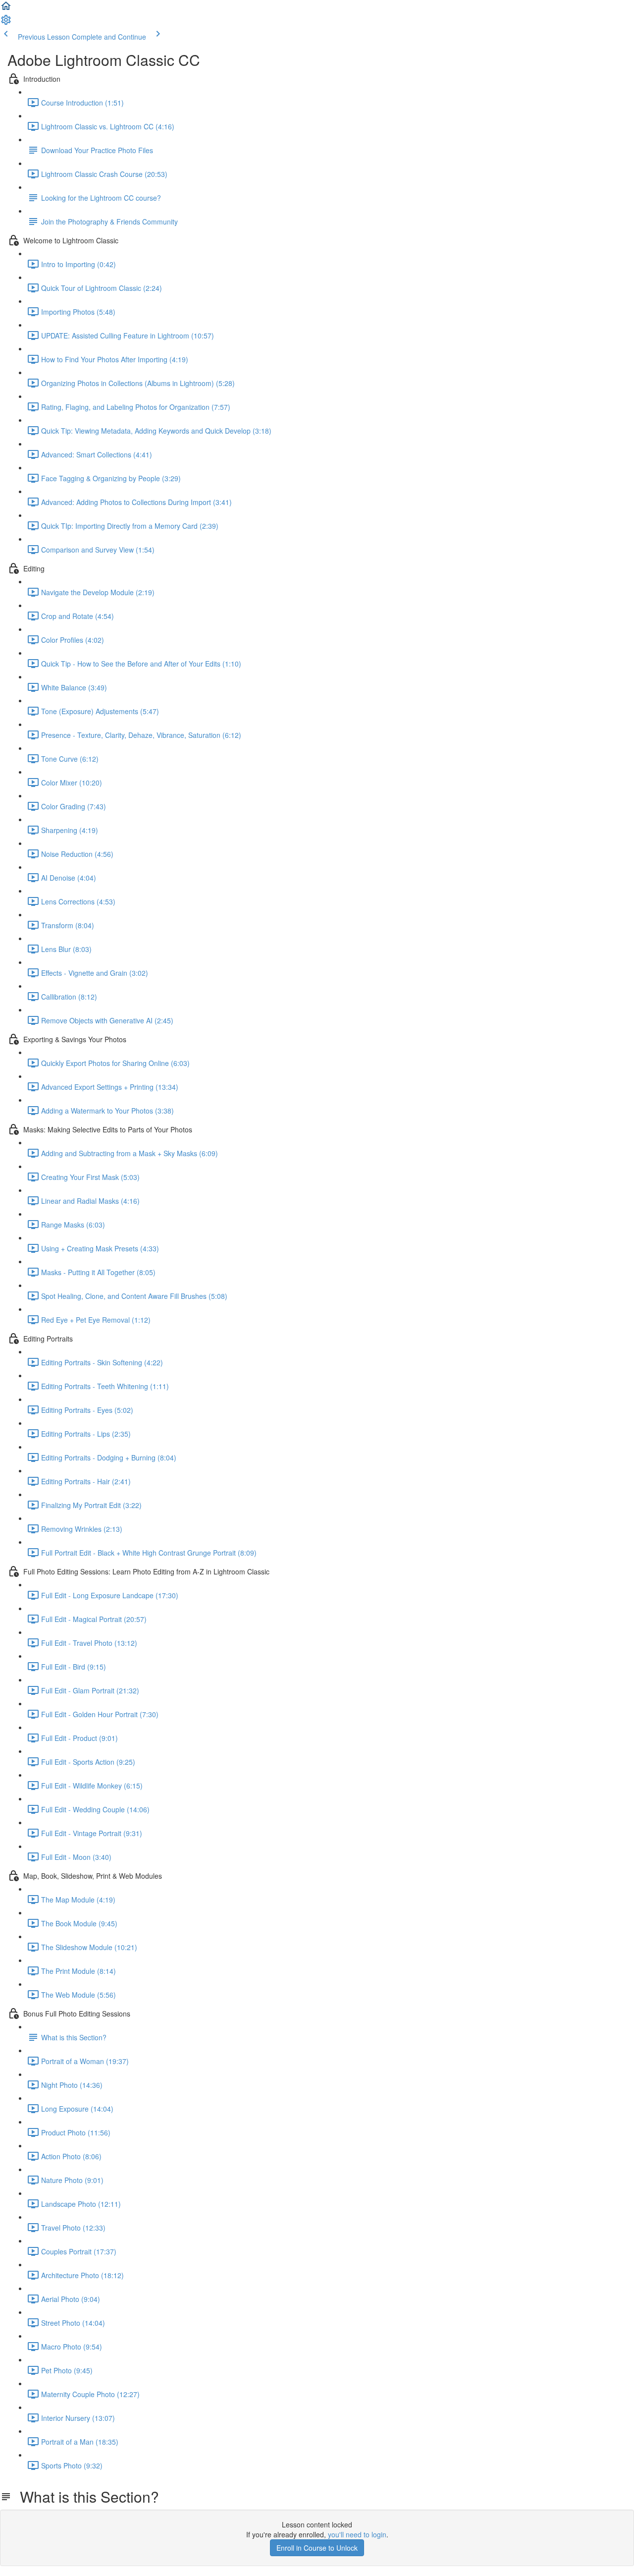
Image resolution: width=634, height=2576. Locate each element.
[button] (6, 9)
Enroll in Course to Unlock (317, 2548)
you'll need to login (357, 2534)
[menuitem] (6, 23)
